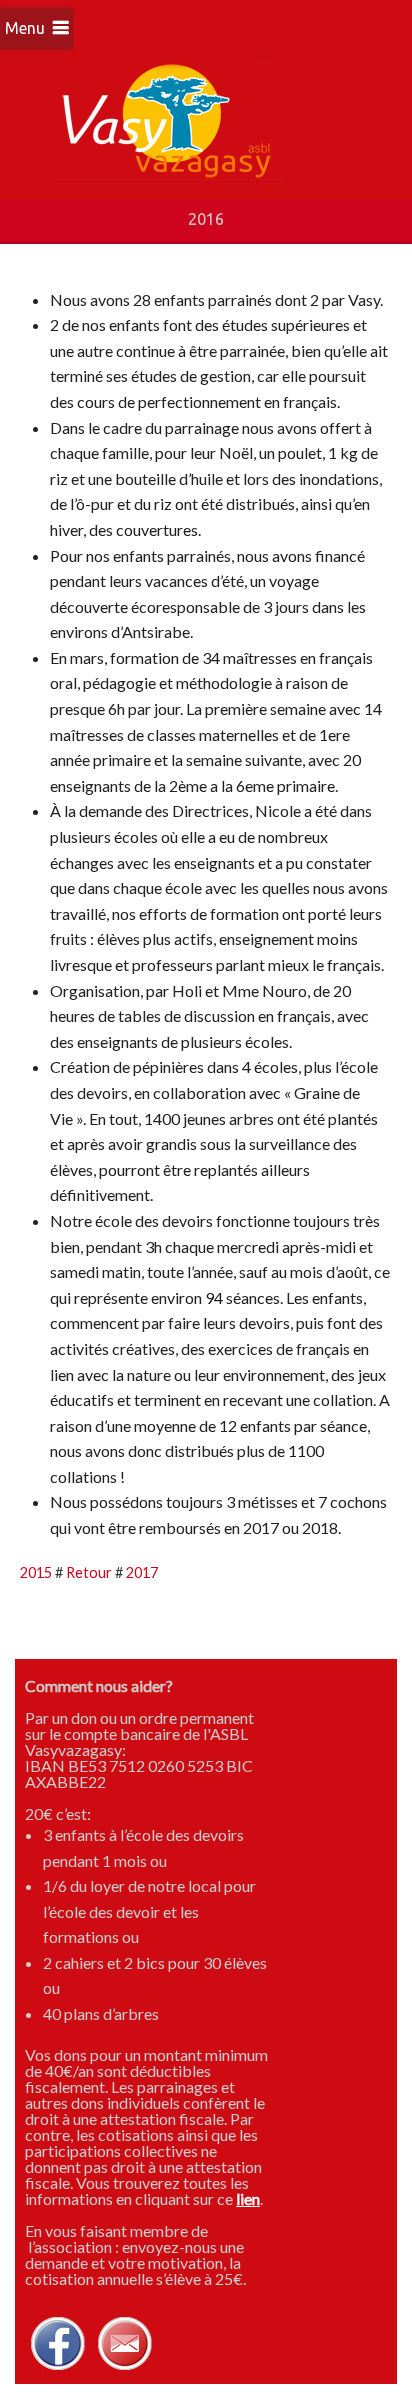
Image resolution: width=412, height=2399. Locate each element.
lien (248, 2198)
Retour (89, 1572)
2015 (36, 1572)
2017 (142, 1572)
